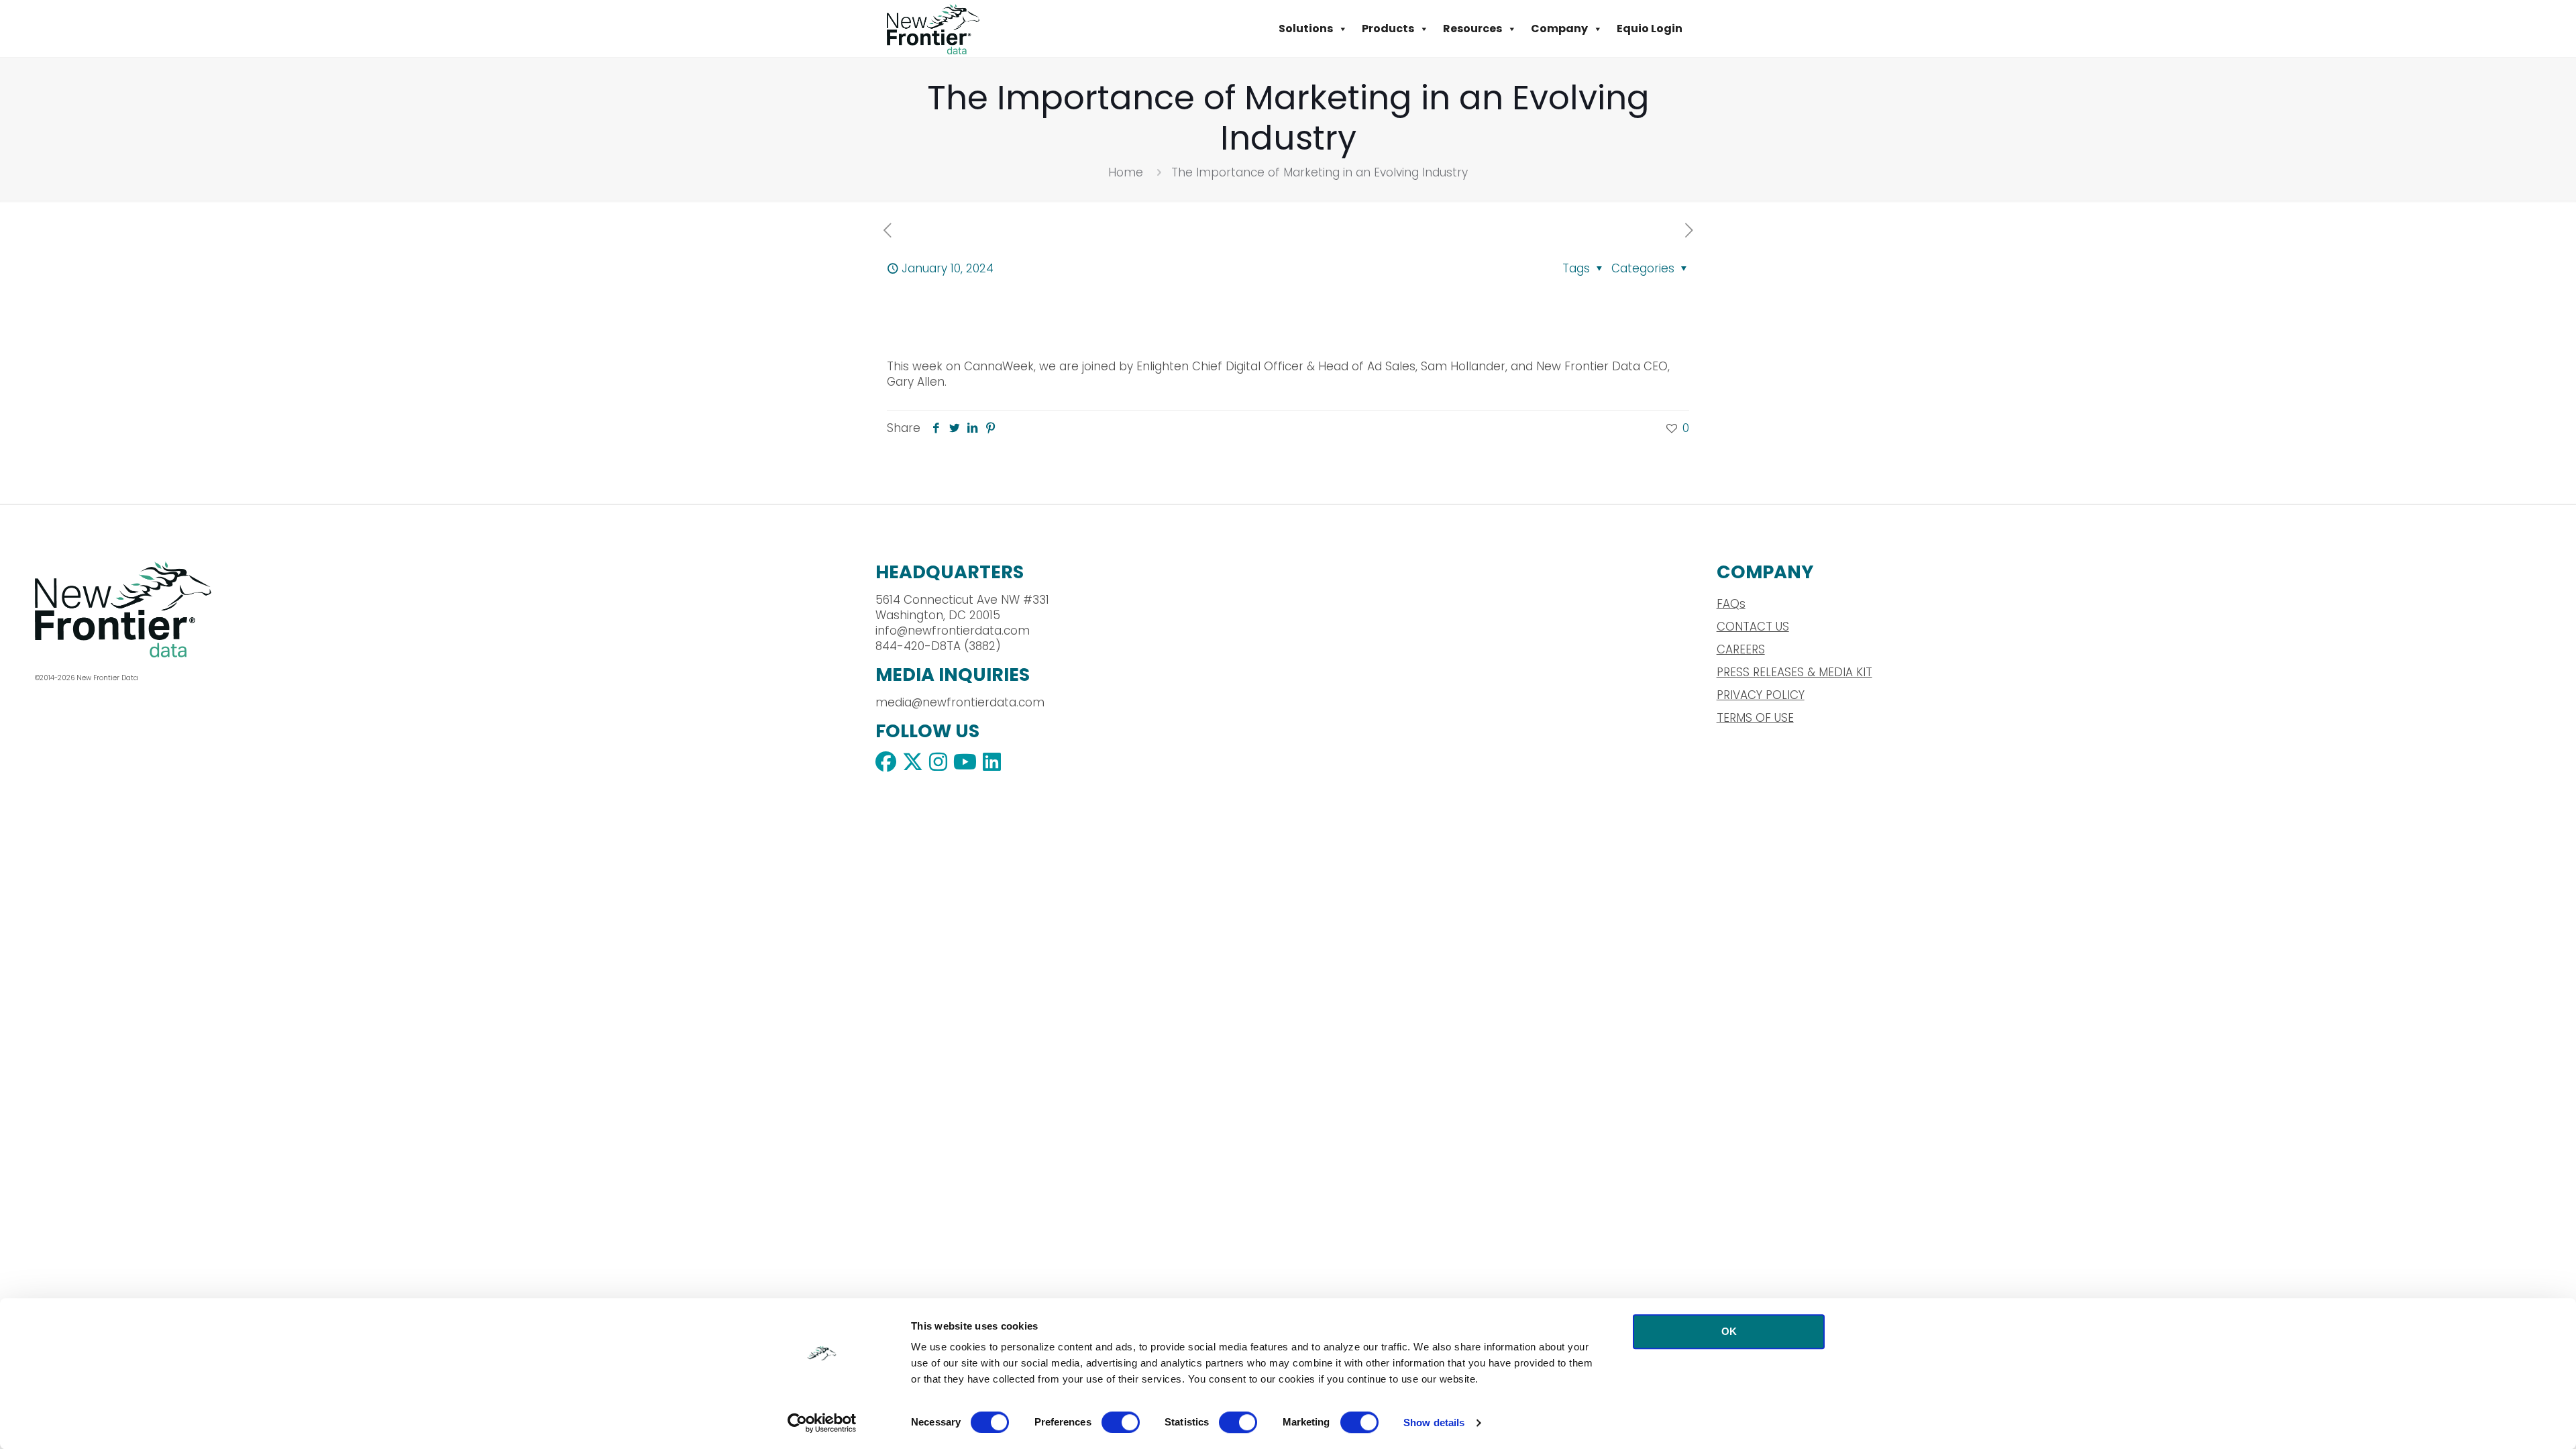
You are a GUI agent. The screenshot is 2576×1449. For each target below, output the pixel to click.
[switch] (1121, 1422)
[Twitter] (954, 428)
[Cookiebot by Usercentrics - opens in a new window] (822, 1423)
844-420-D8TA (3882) (938, 646)
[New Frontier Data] (933, 29)
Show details (1434, 1423)
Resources (1472, 29)
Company (1559, 29)
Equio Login (1650, 29)
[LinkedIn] (972, 428)
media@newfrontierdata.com (960, 702)
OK (1729, 1331)
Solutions (1306, 29)
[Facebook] (936, 428)
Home (1126, 172)
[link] (211, 609)
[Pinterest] (990, 428)
